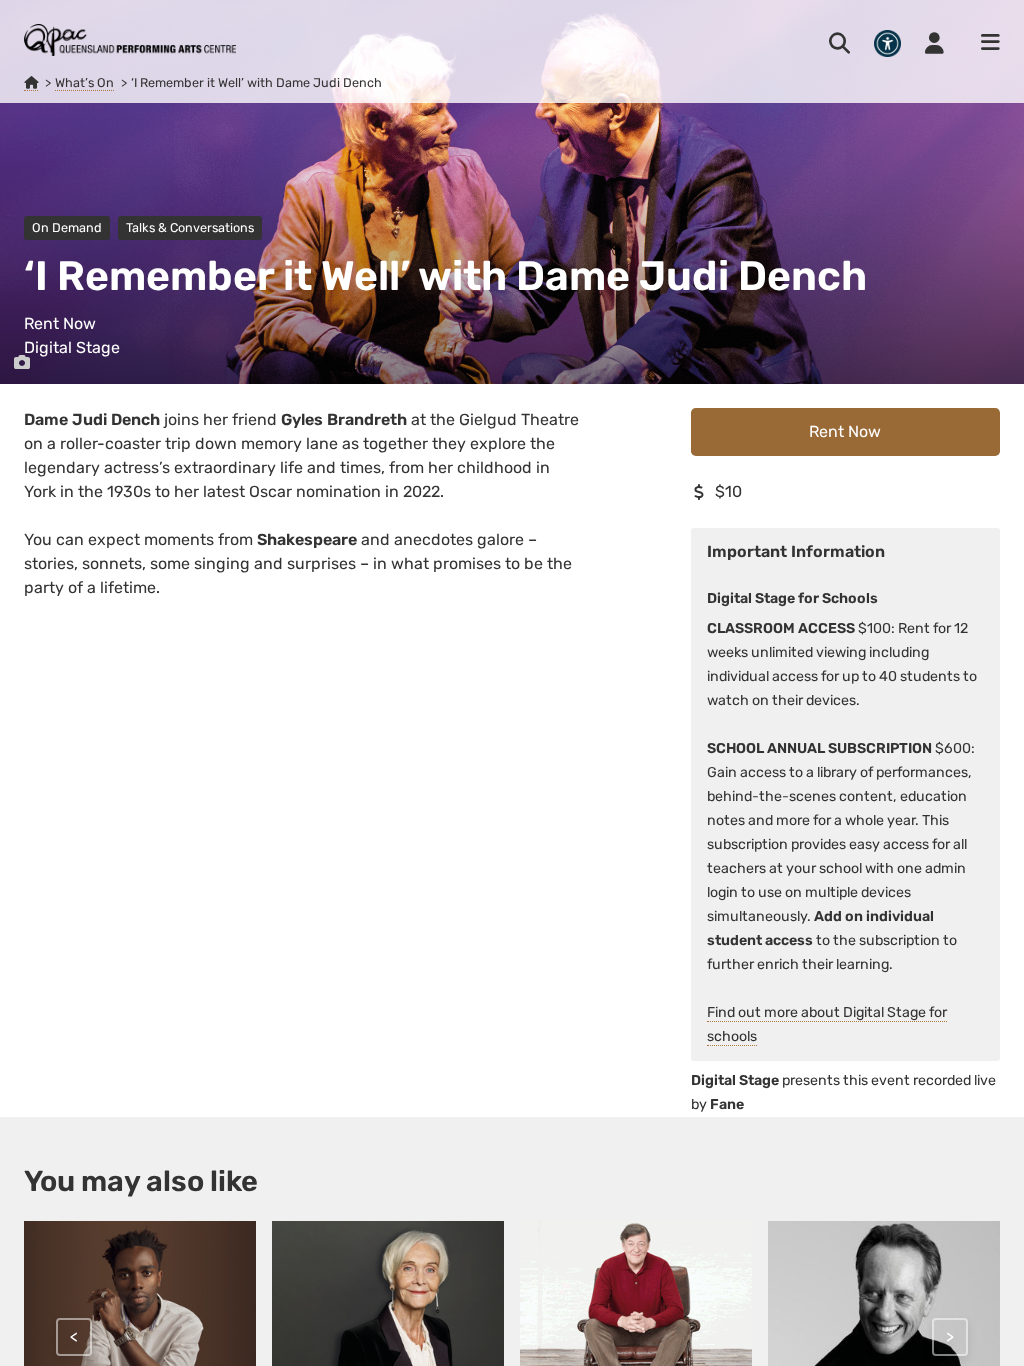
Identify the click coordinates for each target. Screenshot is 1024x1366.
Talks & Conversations (190, 227)
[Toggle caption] (22, 363)
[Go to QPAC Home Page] (130, 40)
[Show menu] (984, 43)
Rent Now (845, 431)
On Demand (67, 227)
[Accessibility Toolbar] (887, 43)
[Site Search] (839, 43)
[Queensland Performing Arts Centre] (31, 83)
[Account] (934, 43)
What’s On (84, 82)
